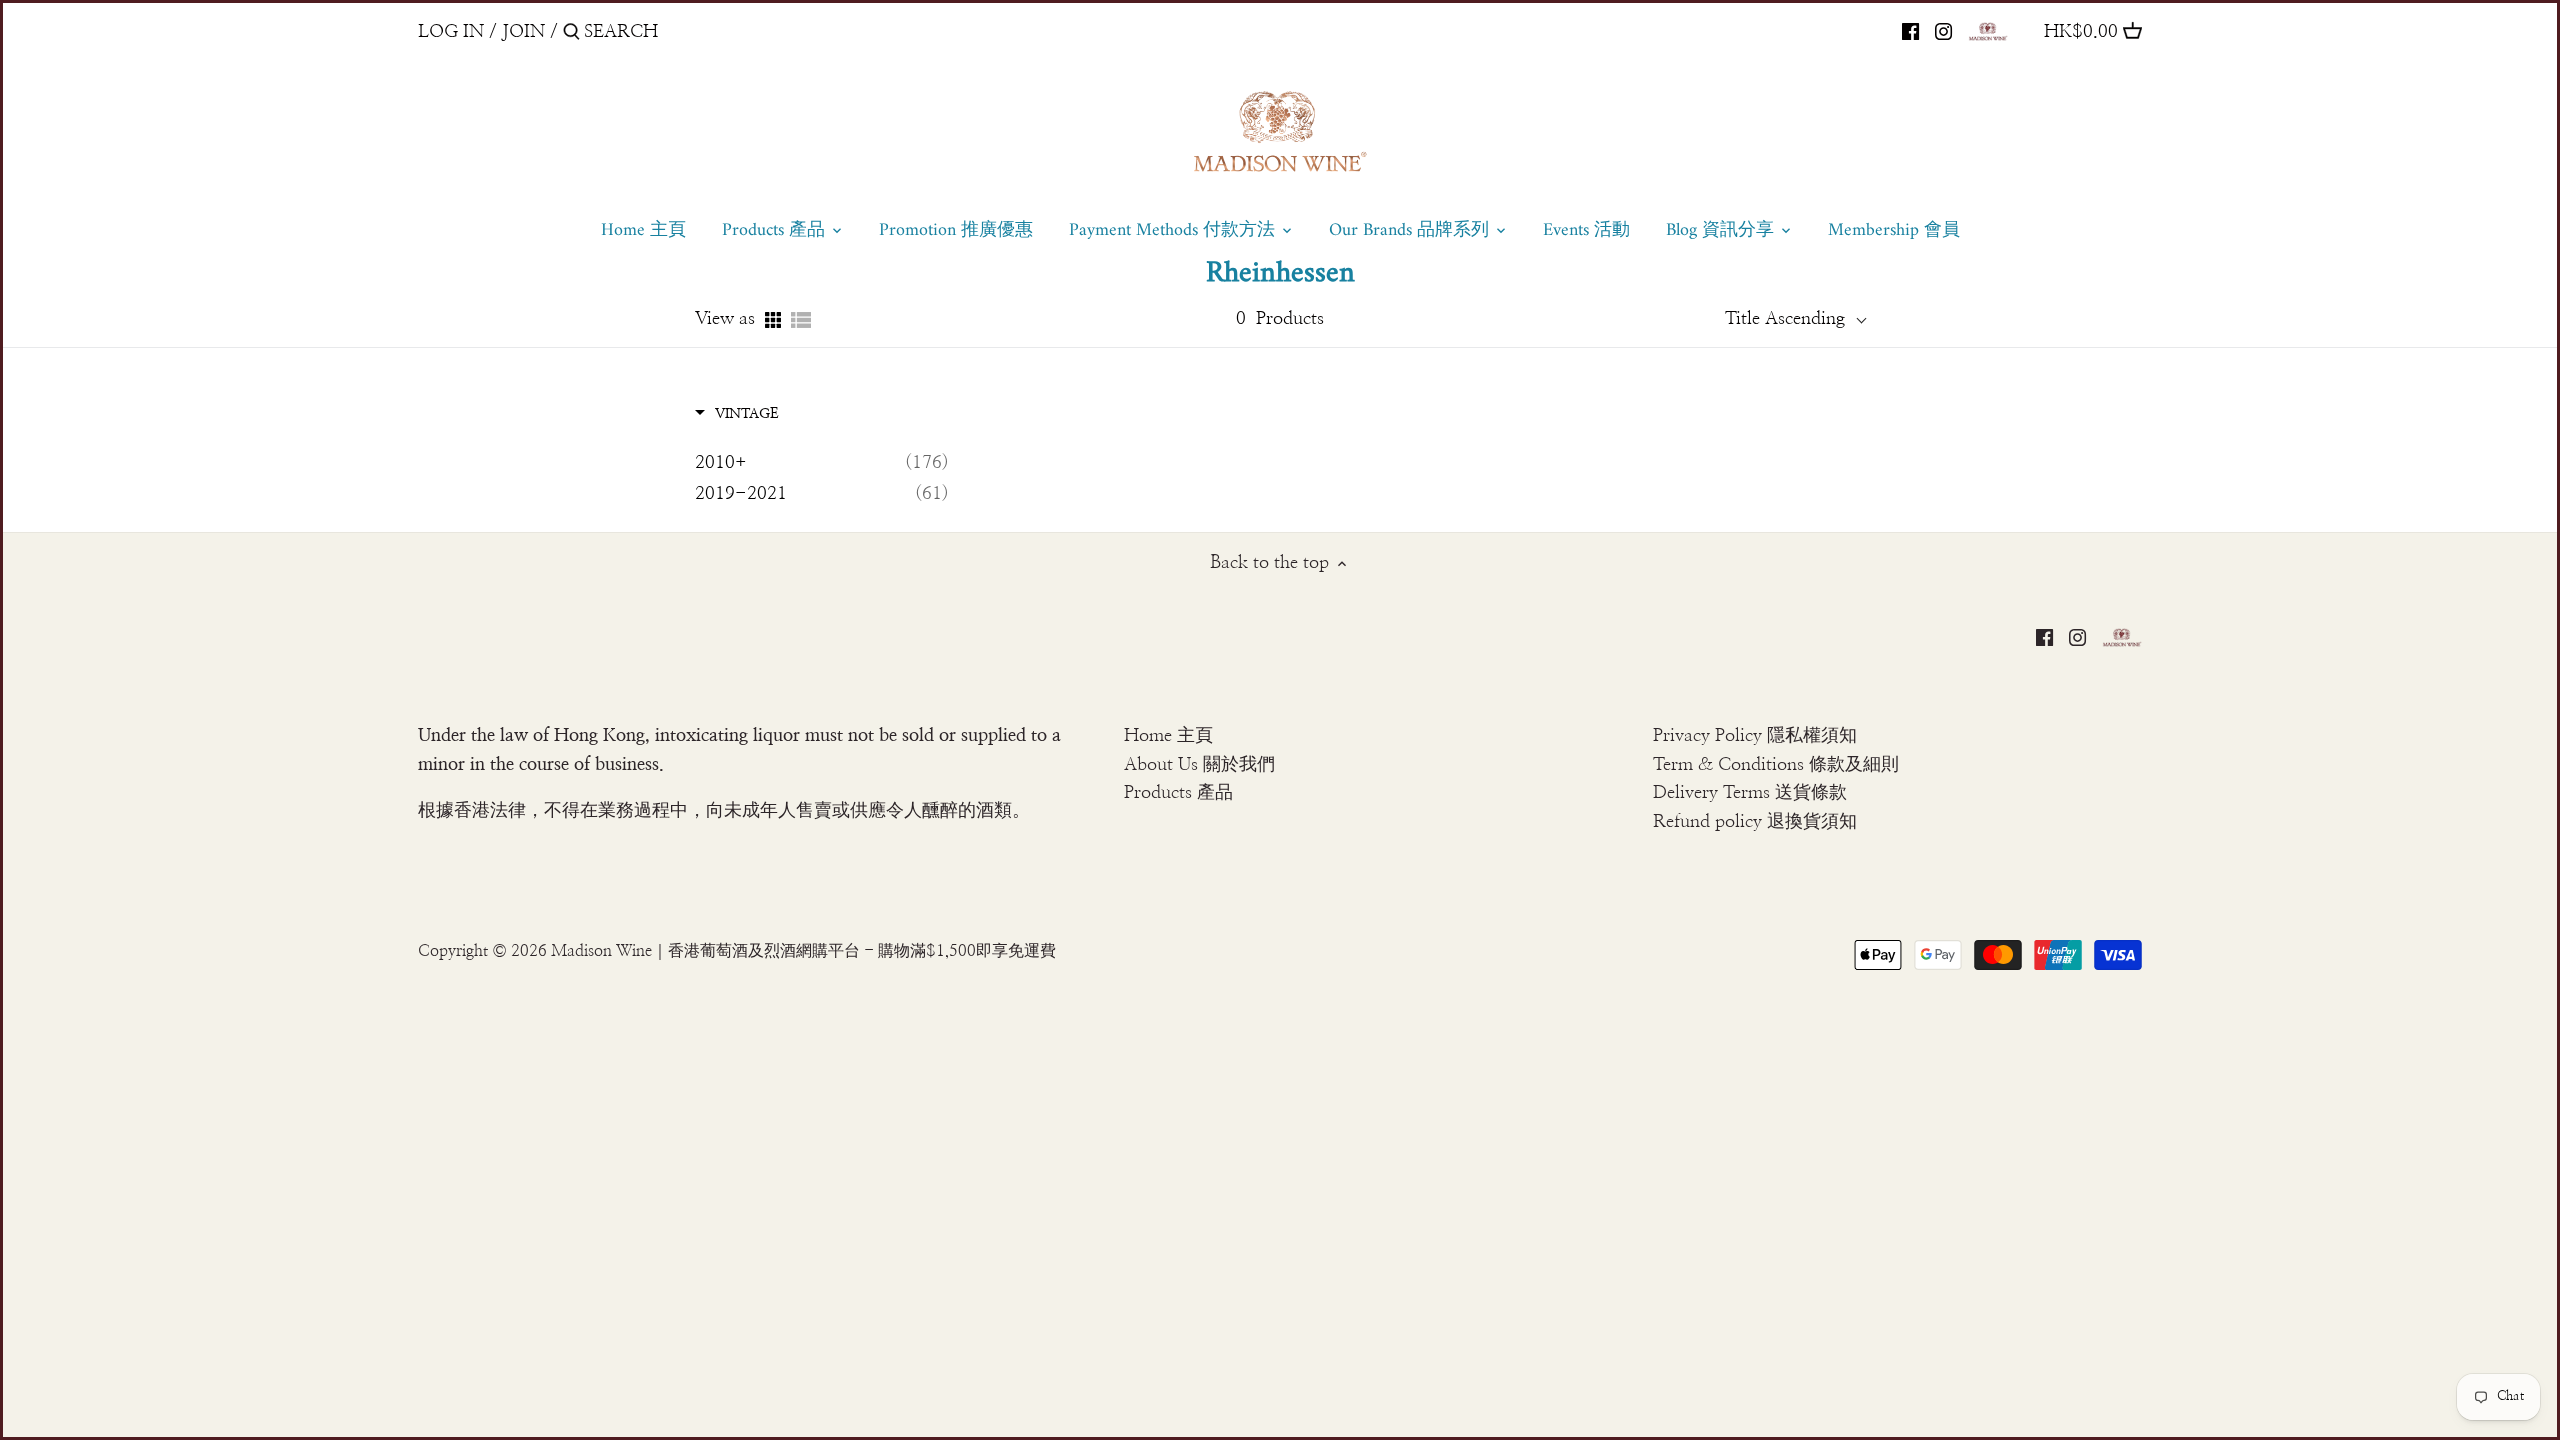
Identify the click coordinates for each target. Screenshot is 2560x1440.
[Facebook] (1910, 31)
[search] (669, 31)
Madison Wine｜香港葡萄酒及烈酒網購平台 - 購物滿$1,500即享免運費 (803, 951)
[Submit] (571, 34)
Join (523, 32)
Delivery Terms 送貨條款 (1750, 793)
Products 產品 (1178, 793)
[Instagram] (1943, 31)
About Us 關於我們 (1199, 765)
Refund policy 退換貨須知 (1755, 822)
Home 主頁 (1168, 736)
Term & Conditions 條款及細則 (1776, 765)
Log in (451, 32)
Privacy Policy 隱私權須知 (1755, 736)
